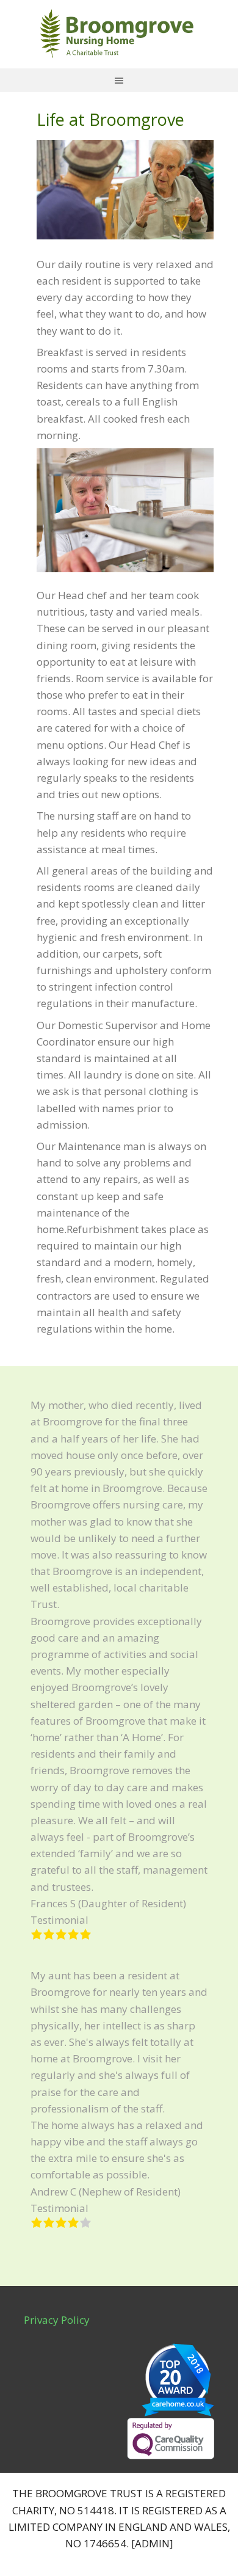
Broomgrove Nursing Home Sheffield (115, 33)
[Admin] (152, 2543)
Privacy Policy (57, 2320)
